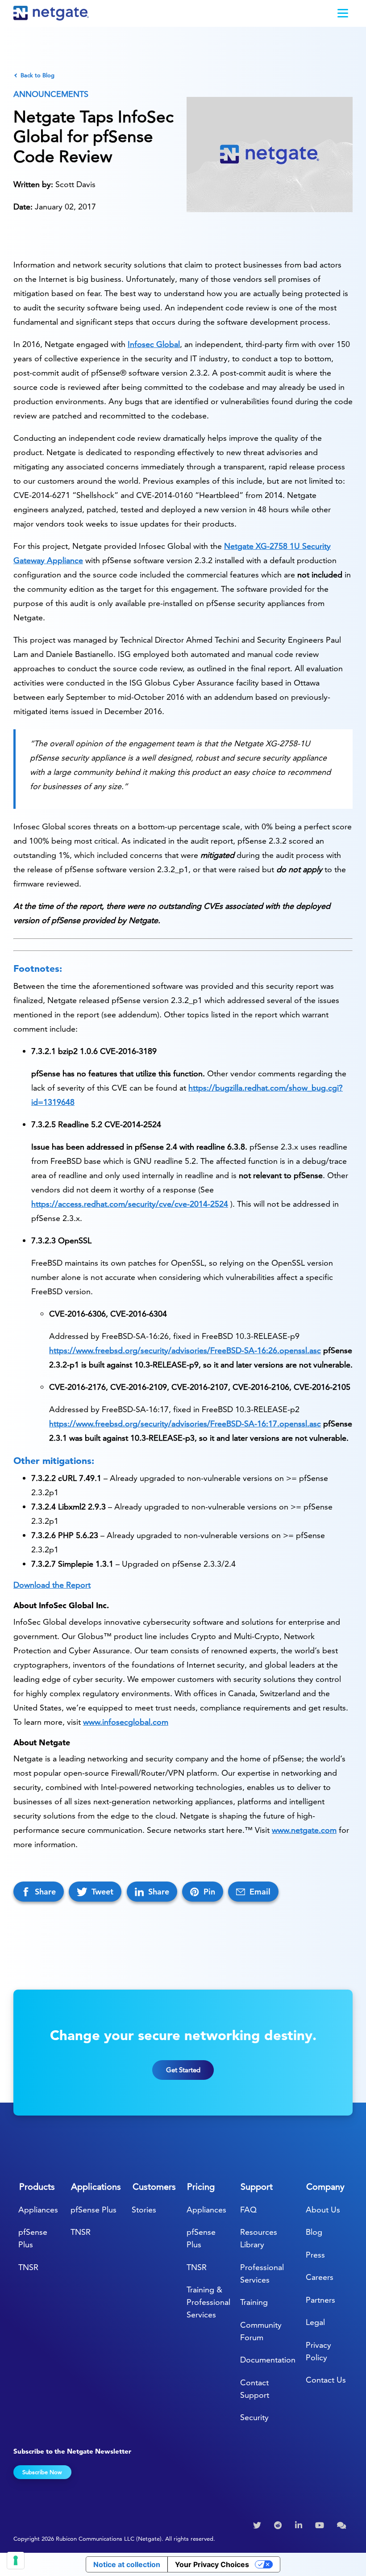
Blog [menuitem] (314, 2232)
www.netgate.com (304, 1830)
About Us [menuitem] (323, 2210)
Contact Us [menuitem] (326, 2380)
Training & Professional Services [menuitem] (208, 2302)
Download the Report (52, 1585)
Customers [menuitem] (154, 2187)
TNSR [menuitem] (28, 2267)
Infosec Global (154, 344)
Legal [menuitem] (315, 2322)
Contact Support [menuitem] (255, 2389)
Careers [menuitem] (320, 2277)
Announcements (51, 94)
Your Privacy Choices (212, 2564)
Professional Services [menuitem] (262, 2273)
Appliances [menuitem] (38, 2210)
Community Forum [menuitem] (261, 2331)
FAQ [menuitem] (248, 2210)
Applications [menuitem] (96, 2187)
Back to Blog (37, 75)
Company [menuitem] (325, 2187)
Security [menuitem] (254, 2417)
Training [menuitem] (254, 2302)
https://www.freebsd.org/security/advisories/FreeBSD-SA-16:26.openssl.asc (185, 1350)
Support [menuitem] (257, 2187)
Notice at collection (127, 2564)
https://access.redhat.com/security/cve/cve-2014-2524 (130, 1204)
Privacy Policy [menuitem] (318, 2351)
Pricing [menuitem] (201, 2187)
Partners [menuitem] (320, 2300)
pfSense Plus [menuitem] (33, 2238)
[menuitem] (258, 2526)
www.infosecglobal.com (126, 1722)
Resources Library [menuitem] (259, 2238)
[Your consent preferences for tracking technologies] (16, 2560)
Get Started (183, 2070)
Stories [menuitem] (144, 2210)
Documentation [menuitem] (268, 2360)
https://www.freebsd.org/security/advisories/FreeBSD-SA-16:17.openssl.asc (185, 1424)
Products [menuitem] (37, 2187)
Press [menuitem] (315, 2255)
